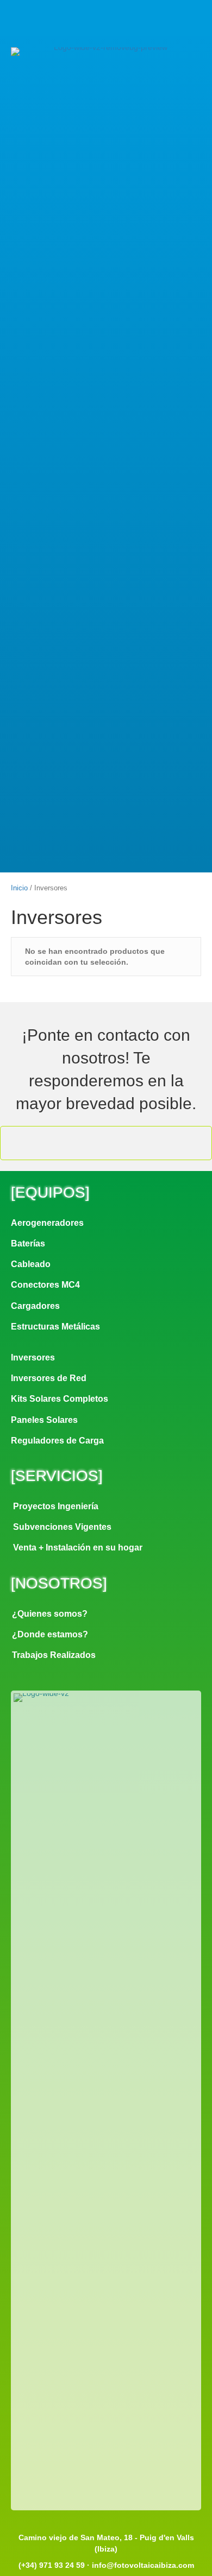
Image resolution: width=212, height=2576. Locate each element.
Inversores (33, 1357)
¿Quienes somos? (50, 1614)
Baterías (28, 1243)
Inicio (19, 888)
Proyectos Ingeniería (56, 1506)
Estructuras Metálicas (55, 1327)
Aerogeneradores (47, 1223)
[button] (82, 25)
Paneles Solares (44, 1420)
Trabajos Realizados (54, 1655)
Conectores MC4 (45, 1285)
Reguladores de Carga (57, 1441)
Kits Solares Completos (60, 1399)
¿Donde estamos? (50, 1634)
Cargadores (35, 1306)
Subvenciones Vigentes (62, 1527)
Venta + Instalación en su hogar (78, 1548)
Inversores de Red (49, 1378)
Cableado (31, 1264)
